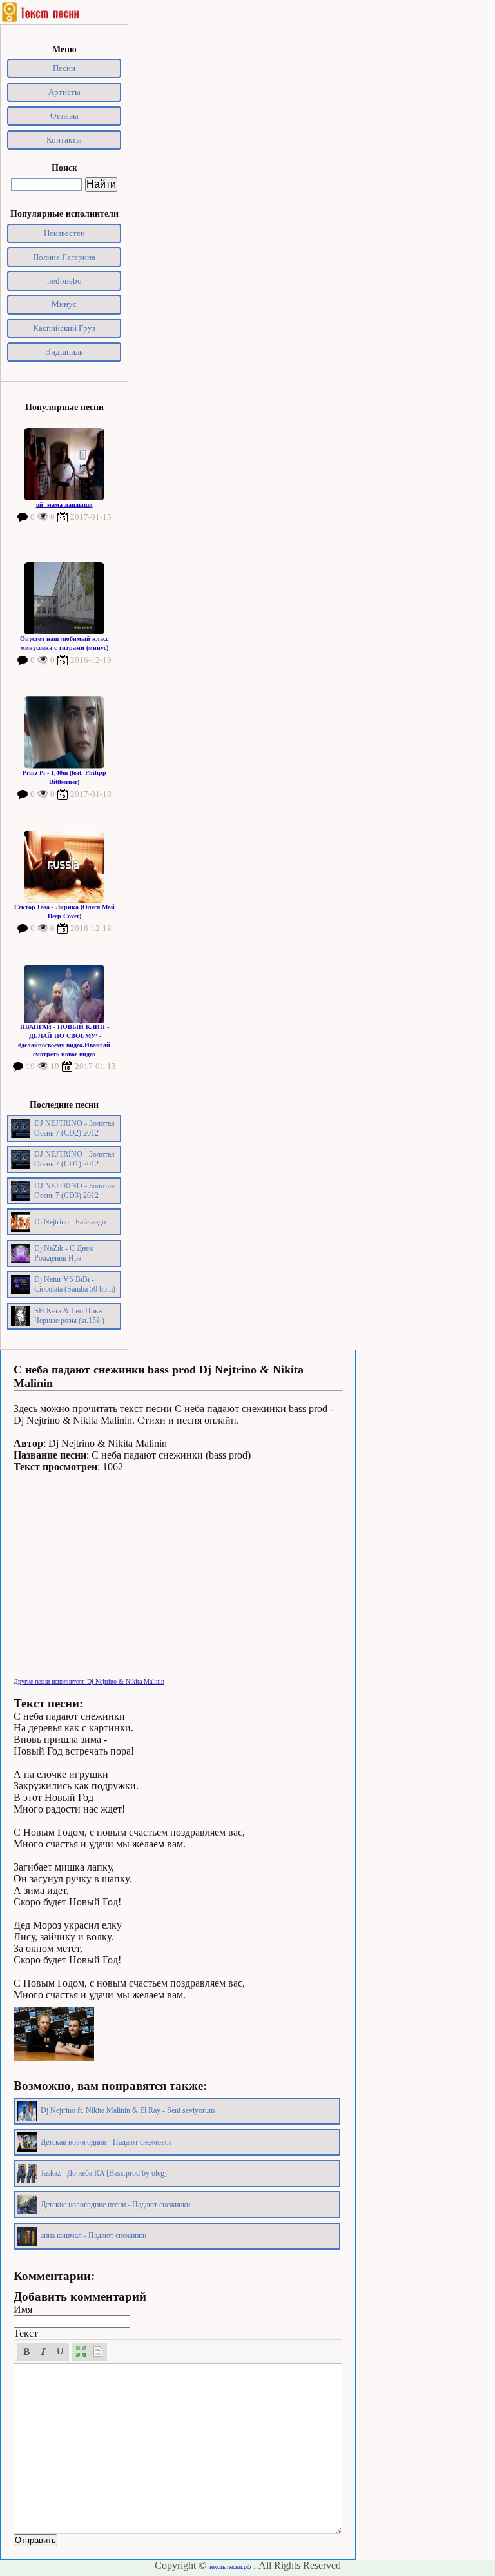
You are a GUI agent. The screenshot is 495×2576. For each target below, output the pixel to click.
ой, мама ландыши (64, 505)
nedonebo (64, 281)
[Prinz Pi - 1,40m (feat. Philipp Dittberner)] (64, 732)
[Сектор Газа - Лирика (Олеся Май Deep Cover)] (64, 867)
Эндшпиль (64, 352)
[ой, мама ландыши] (64, 464)
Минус (64, 304)
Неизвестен (64, 233)
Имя (23, 2309)
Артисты (64, 92)
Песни (64, 68)
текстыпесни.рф (230, 2567)
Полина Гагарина (64, 257)
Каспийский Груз (64, 328)
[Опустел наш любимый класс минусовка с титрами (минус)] (64, 598)
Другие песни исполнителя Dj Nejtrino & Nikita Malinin (89, 1681)
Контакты (64, 140)
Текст (26, 2333)
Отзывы (64, 116)
